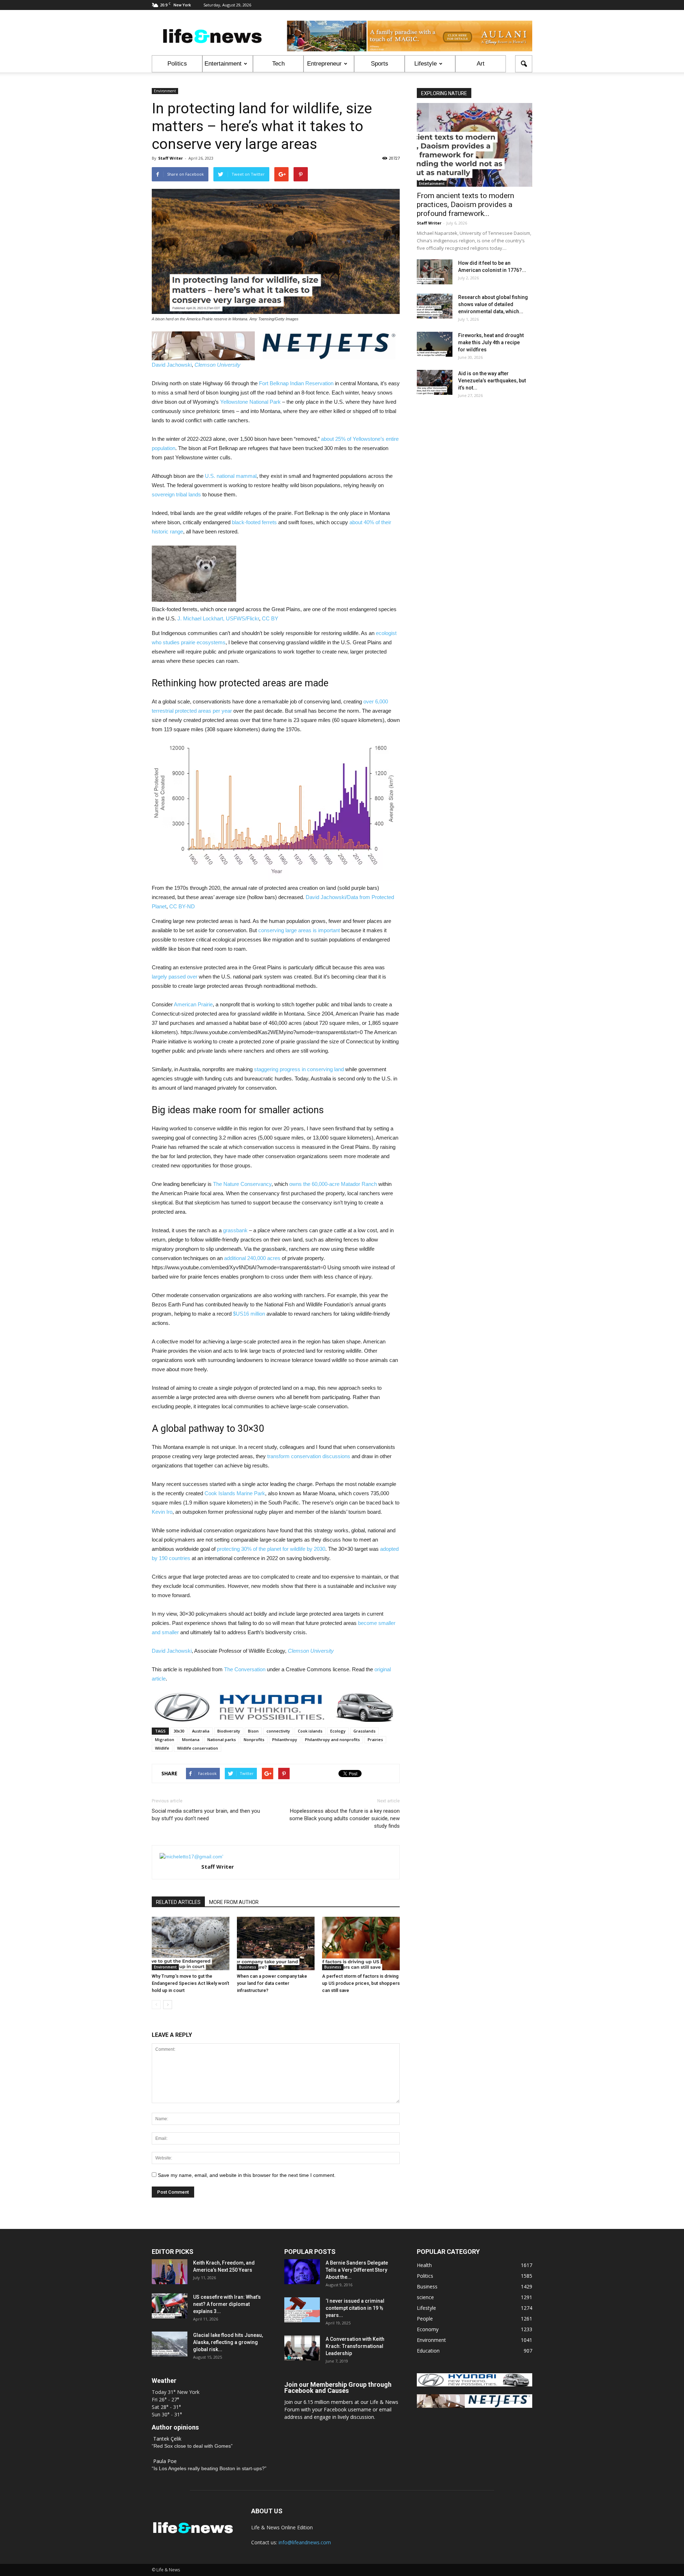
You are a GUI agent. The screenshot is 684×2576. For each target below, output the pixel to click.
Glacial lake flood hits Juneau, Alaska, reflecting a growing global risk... (228, 2342)
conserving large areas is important (299, 930)
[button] (524, 64)
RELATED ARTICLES (178, 1902)
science (425, 2297)
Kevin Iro (162, 1512)
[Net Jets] (475, 2406)
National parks (222, 1739)
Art (481, 64)
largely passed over (175, 977)
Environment (165, 91)
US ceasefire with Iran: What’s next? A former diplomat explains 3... (227, 2304)
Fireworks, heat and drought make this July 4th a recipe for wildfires (491, 342)
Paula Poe (165, 2461)
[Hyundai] (475, 2384)
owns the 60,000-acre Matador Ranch (333, 1184)
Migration (165, 1739)
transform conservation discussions (309, 1456)
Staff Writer (170, 158)
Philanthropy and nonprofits (332, 1739)
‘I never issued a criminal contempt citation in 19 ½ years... (355, 2308)
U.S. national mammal (231, 476)
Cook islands (310, 1731)
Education (428, 2351)
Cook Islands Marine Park (235, 1493)
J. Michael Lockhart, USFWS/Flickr (218, 618)
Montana (191, 1739)
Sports (380, 64)
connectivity (278, 1731)
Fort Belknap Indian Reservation (296, 383)
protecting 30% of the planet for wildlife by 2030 (271, 1549)
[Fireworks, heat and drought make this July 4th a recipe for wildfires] (435, 344)
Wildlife (162, 1748)
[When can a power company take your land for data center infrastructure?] (276, 1943)
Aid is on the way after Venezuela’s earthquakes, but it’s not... (492, 381)
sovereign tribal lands (176, 494)
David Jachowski (172, 365)
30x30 (179, 1731)
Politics (177, 64)
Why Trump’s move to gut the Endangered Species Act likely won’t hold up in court (190, 1983)
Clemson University (217, 365)
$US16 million (249, 1314)
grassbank (235, 1230)
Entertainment (223, 64)
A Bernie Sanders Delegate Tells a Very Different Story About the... (357, 2270)
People (425, 2319)
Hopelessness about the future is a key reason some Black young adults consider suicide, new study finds (344, 1818)
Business (248, 1967)
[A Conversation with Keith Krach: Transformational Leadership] (302, 2348)
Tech (278, 64)
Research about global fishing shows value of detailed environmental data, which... (493, 304)
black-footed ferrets (254, 522)
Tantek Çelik (167, 2439)
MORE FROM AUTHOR (234, 1902)
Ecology (338, 1731)
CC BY (270, 618)
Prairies (375, 1739)
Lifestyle (426, 64)
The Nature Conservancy (242, 1184)
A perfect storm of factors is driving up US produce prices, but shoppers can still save (361, 1983)
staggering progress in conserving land (299, 1069)
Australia (201, 1731)
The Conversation (245, 1669)
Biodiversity (229, 1731)
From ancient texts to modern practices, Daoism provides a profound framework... (465, 205)
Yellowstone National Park (250, 402)
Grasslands (364, 1731)
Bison (253, 1731)
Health (424, 2265)
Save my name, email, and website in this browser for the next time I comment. (247, 2175)
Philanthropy (285, 1739)
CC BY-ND (182, 906)
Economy (428, 2329)
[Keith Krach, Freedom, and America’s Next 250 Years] (170, 2272)
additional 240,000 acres (252, 1258)
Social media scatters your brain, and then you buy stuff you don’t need (206, 1815)
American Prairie (193, 1004)
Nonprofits (254, 1739)
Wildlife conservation (198, 1748)
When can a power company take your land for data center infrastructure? (272, 1983)
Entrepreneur (324, 64)
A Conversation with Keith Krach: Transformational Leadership (355, 2346)
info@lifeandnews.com (305, 2542)
